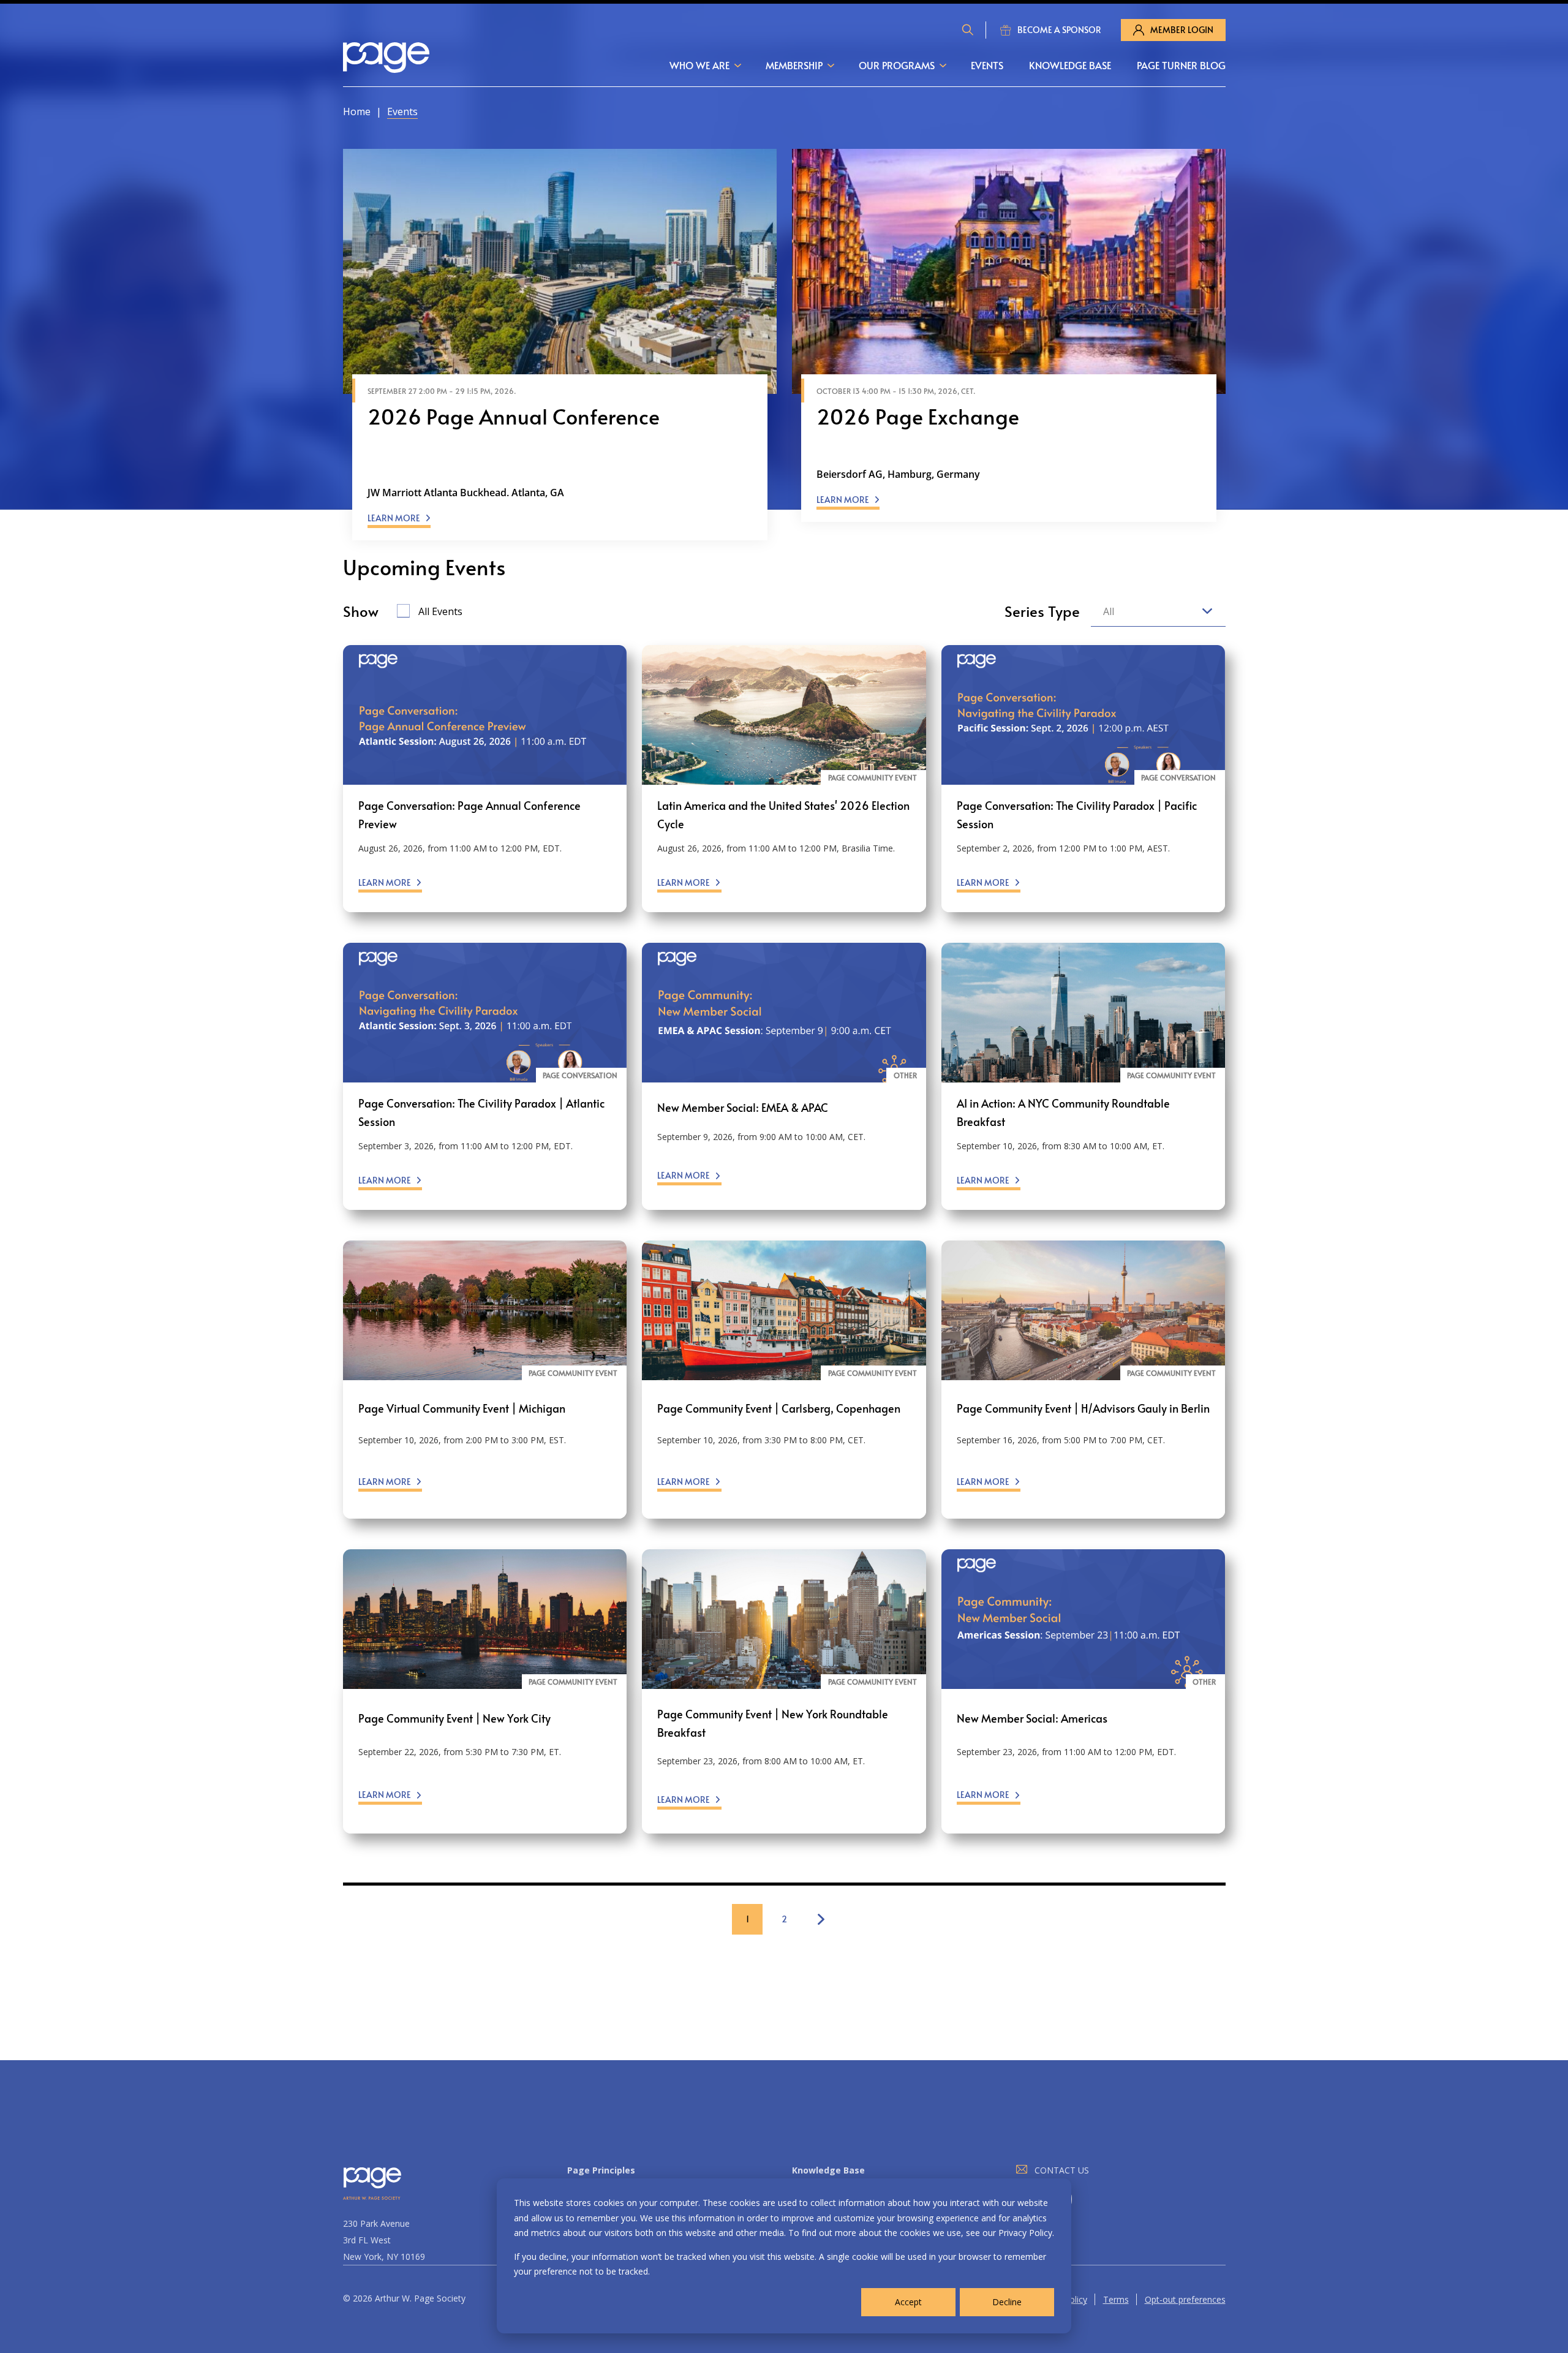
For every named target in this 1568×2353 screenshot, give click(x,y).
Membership (794, 65)
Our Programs (897, 65)
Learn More (394, 518)
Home (357, 111)
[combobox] (1158, 612)
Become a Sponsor (1059, 30)
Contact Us (1062, 2170)
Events (987, 65)
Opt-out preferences (1185, 2299)
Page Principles (601, 2170)
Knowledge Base (1070, 65)
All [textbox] (1109, 611)
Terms (1116, 2299)
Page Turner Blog (1181, 65)
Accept (908, 2302)
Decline (1007, 2302)
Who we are (699, 65)
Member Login (1182, 30)
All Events (440, 611)
